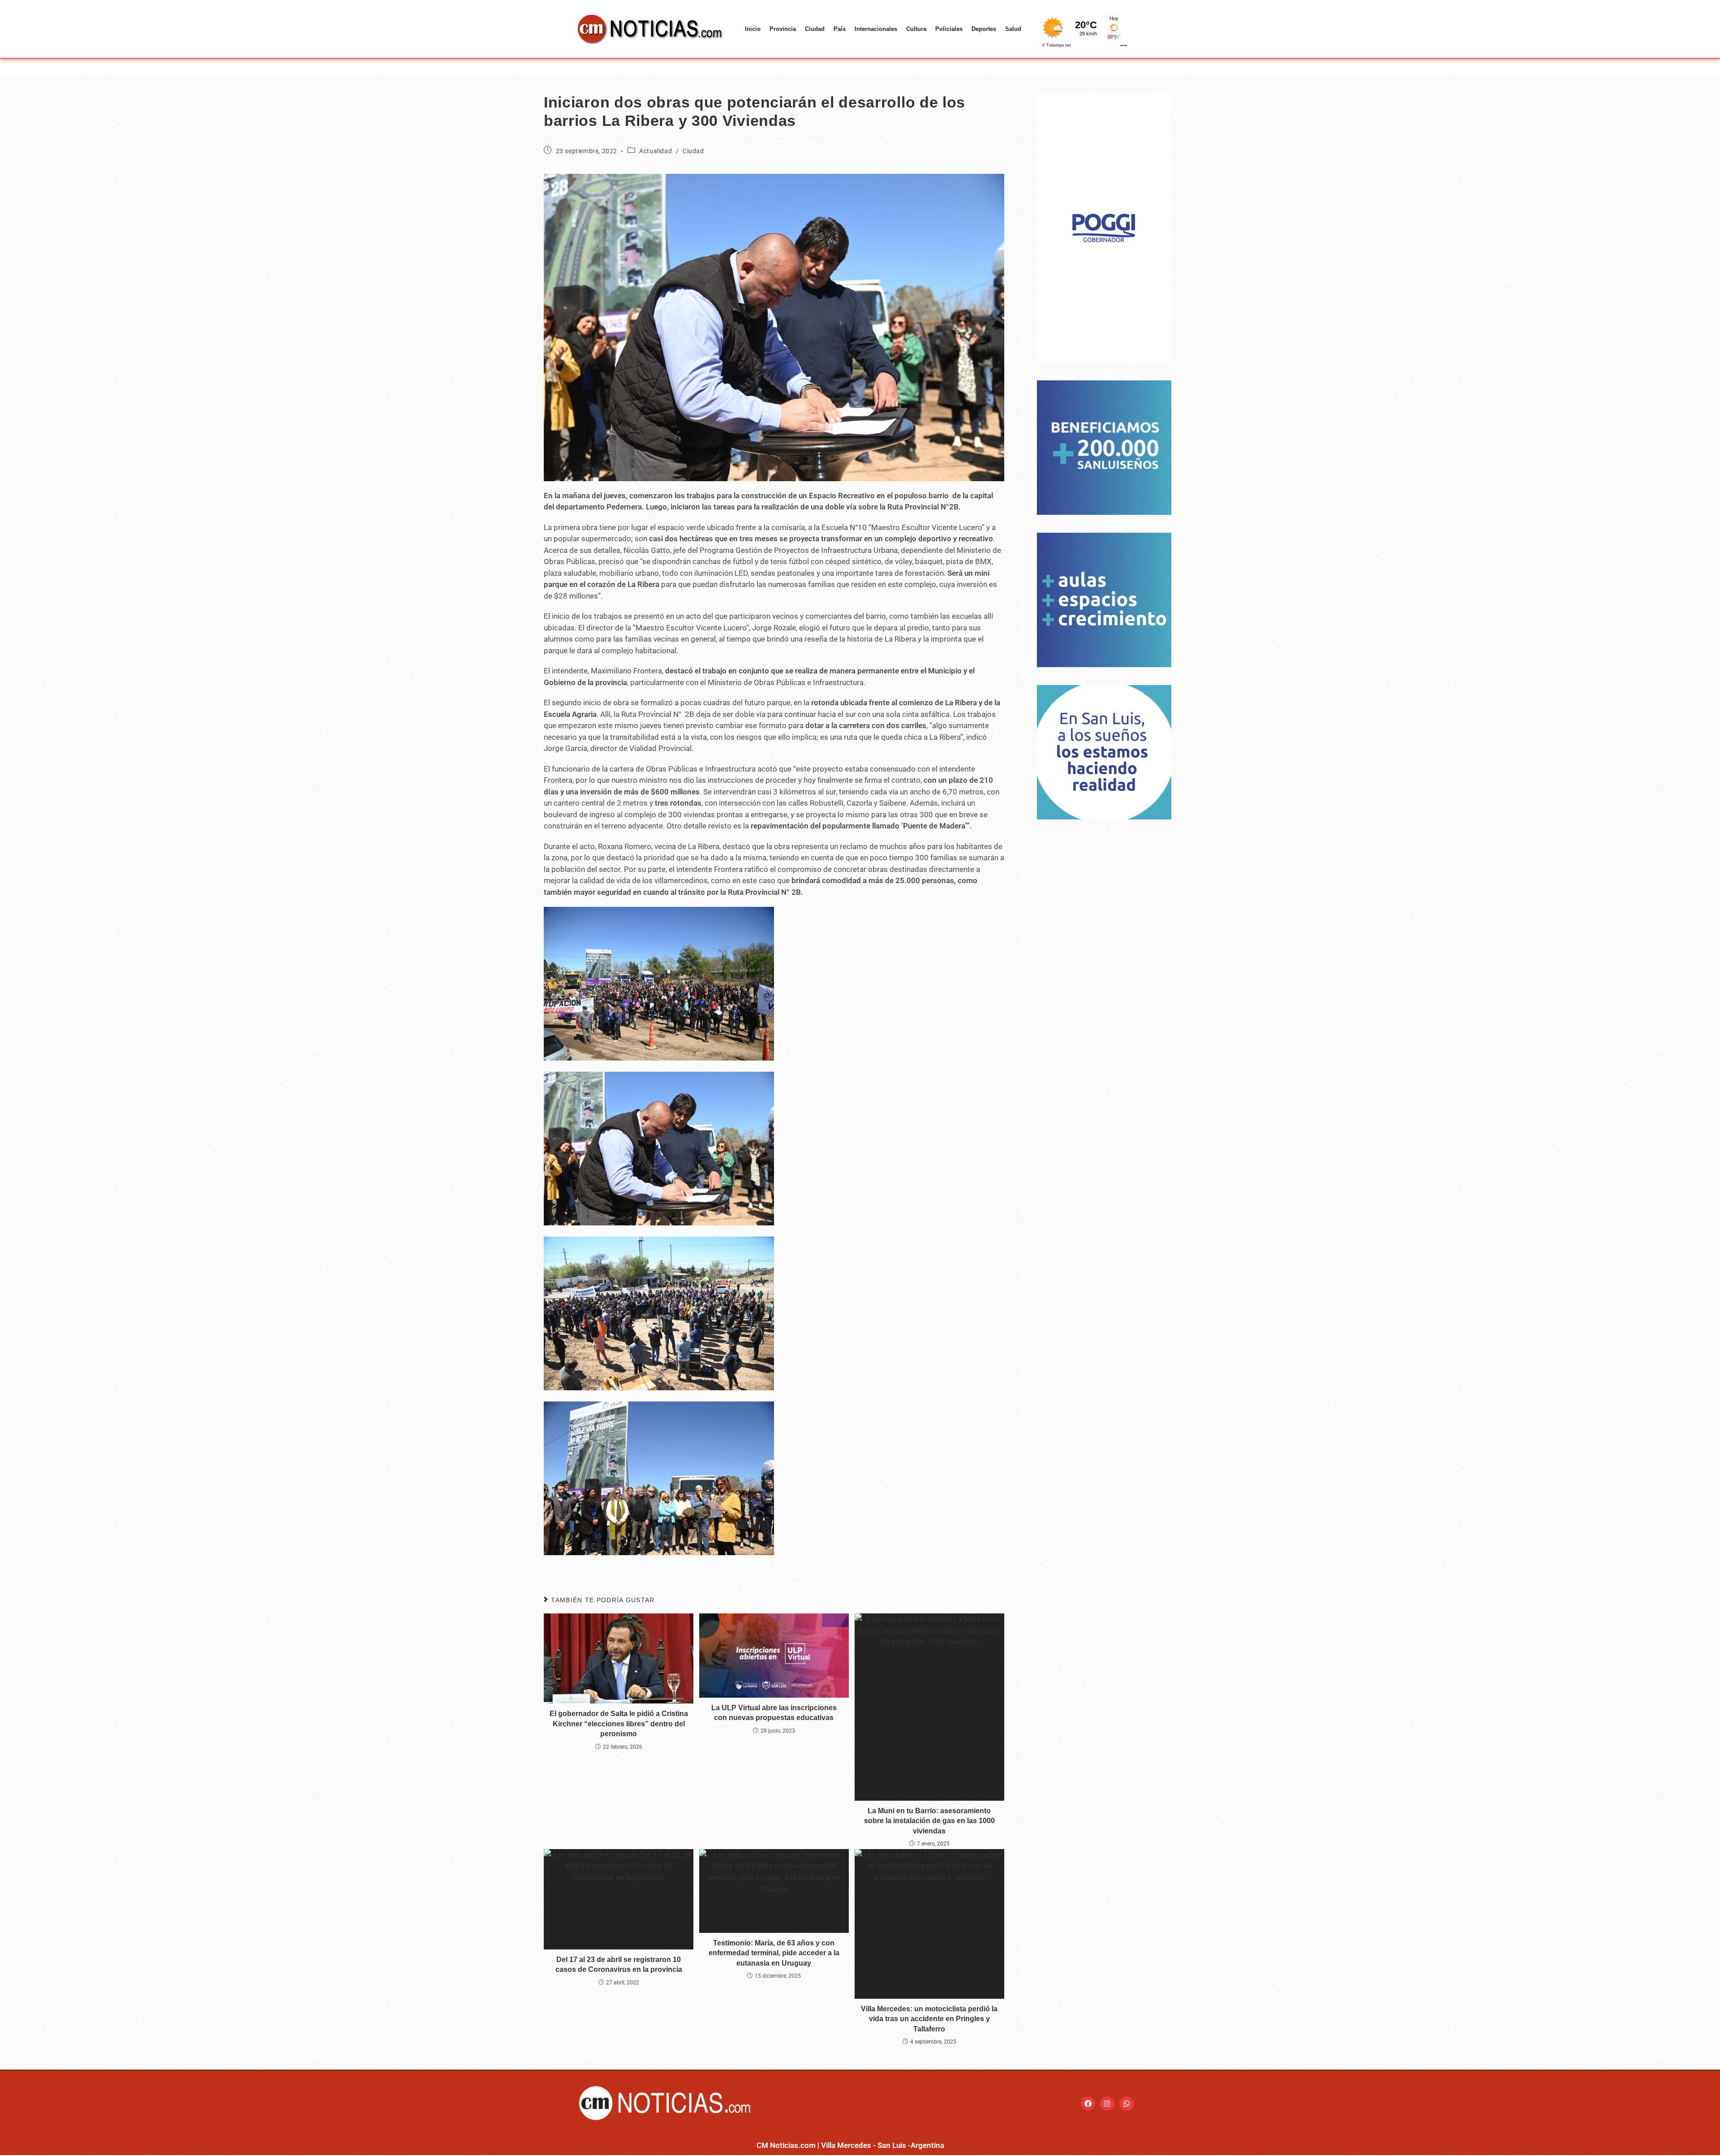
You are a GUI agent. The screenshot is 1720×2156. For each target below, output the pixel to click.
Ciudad (815, 29)
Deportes (984, 29)
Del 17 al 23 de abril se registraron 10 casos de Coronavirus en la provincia (619, 1964)
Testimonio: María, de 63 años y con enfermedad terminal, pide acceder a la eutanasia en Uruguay (774, 1953)
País (840, 29)
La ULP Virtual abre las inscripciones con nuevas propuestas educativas (774, 1713)
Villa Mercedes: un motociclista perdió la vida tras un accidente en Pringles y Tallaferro (929, 2019)
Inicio (753, 29)
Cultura (916, 29)
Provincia (783, 29)
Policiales (949, 29)
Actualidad (656, 151)
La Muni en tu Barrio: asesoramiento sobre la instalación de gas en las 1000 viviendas (929, 1821)
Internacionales (876, 29)
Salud (1013, 29)
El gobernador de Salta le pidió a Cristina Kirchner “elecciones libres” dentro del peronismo (619, 1724)
